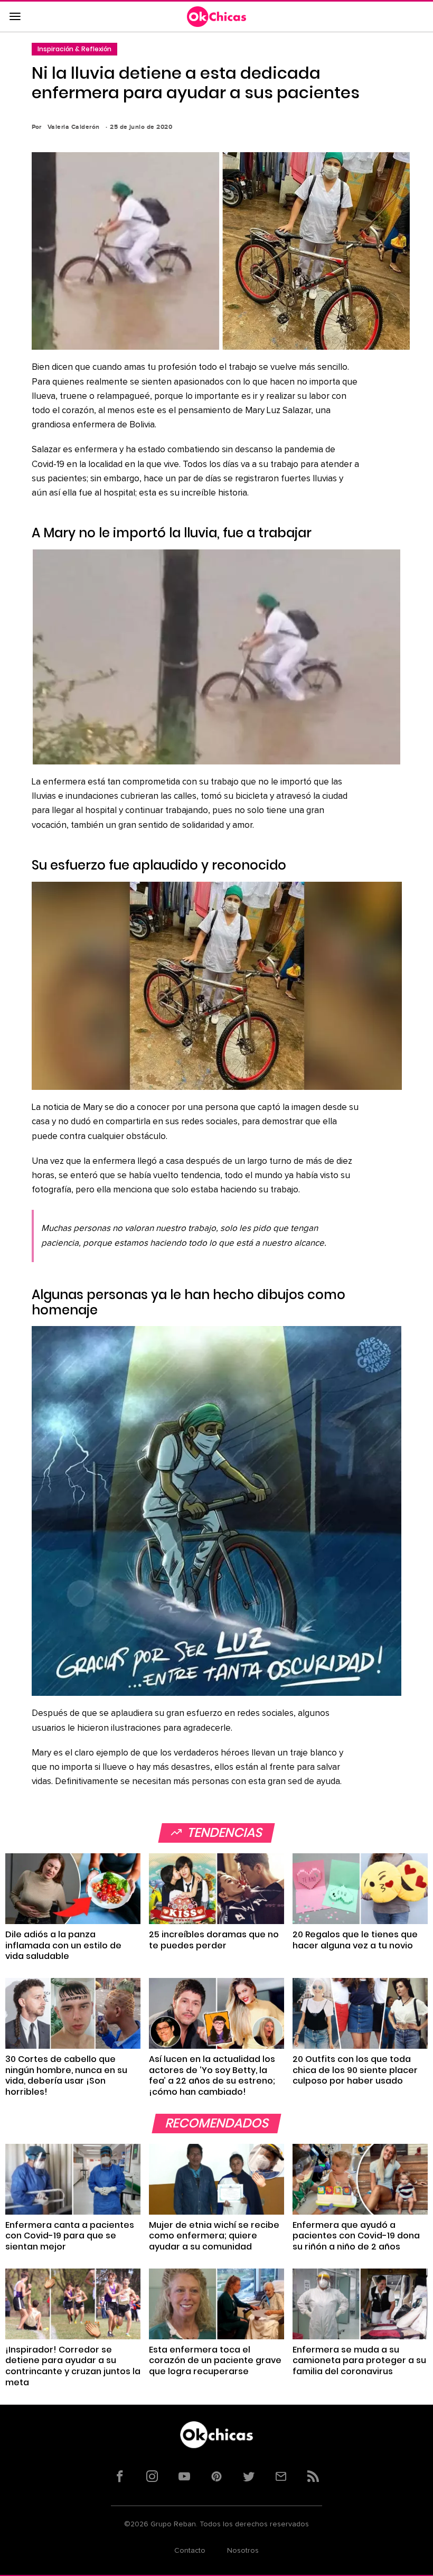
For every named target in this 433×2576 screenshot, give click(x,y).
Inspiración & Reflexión (74, 49)
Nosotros (243, 2551)
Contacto (190, 2551)
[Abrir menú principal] (15, 17)
